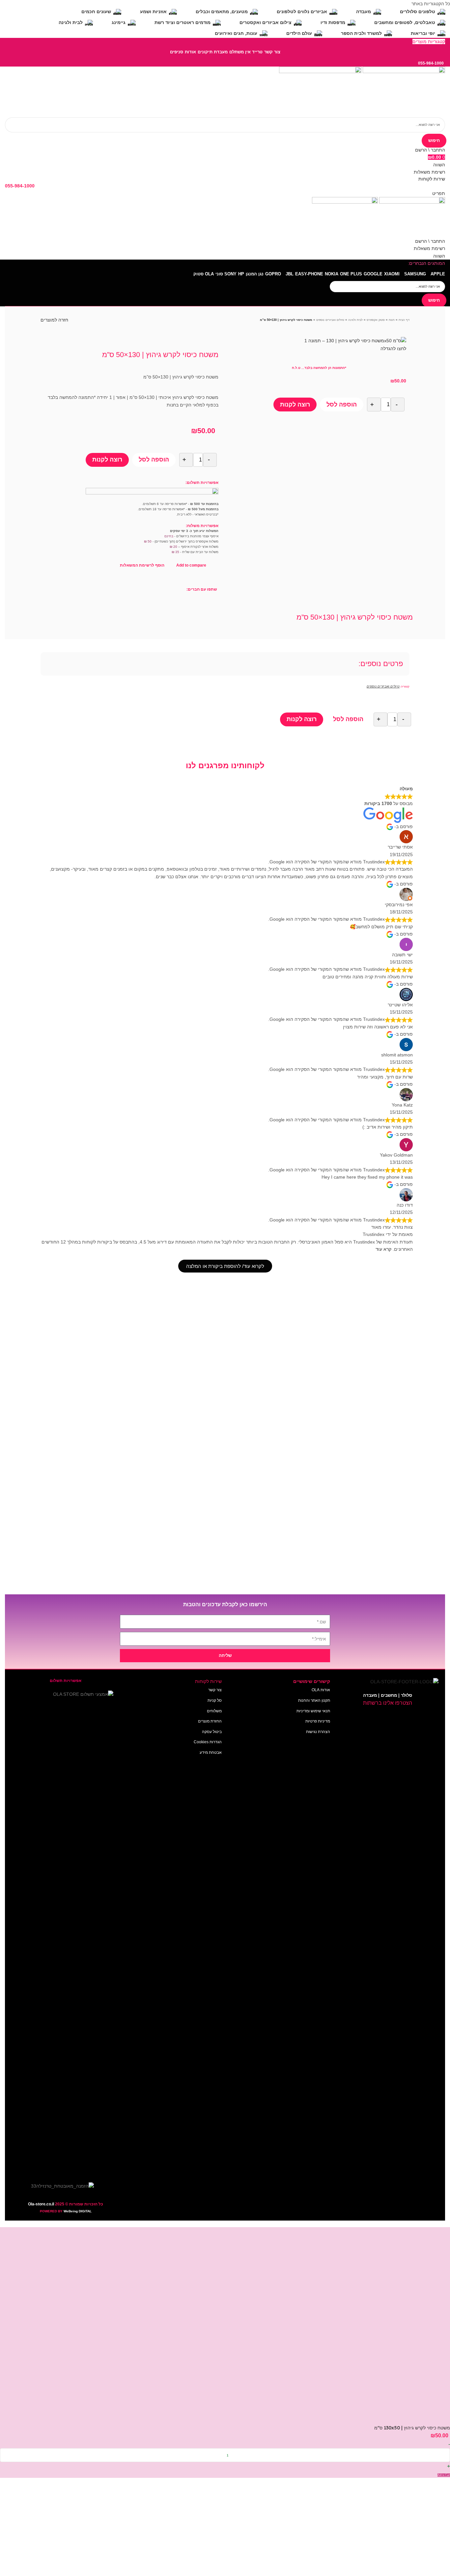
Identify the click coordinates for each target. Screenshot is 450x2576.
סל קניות (215, 1700)
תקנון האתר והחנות (314, 1700)
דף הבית (404, 320)
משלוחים (214, 1711)
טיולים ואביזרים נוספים (330, 320)
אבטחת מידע (211, 1752)
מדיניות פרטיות (318, 1721)
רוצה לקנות (295, 405)
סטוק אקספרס (376, 320)
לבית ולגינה (355, 320)
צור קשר (215, 1690)
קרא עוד (383, 1249)
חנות (392, 320)
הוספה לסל (342, 405)
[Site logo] (403, 92)
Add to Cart (444, 2475)
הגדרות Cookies (208, 1742)
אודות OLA (321, 1690)
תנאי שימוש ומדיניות (313, 1711)
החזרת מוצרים (210, 1721)
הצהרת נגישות (318, 1732)
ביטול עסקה (212, 1732)
